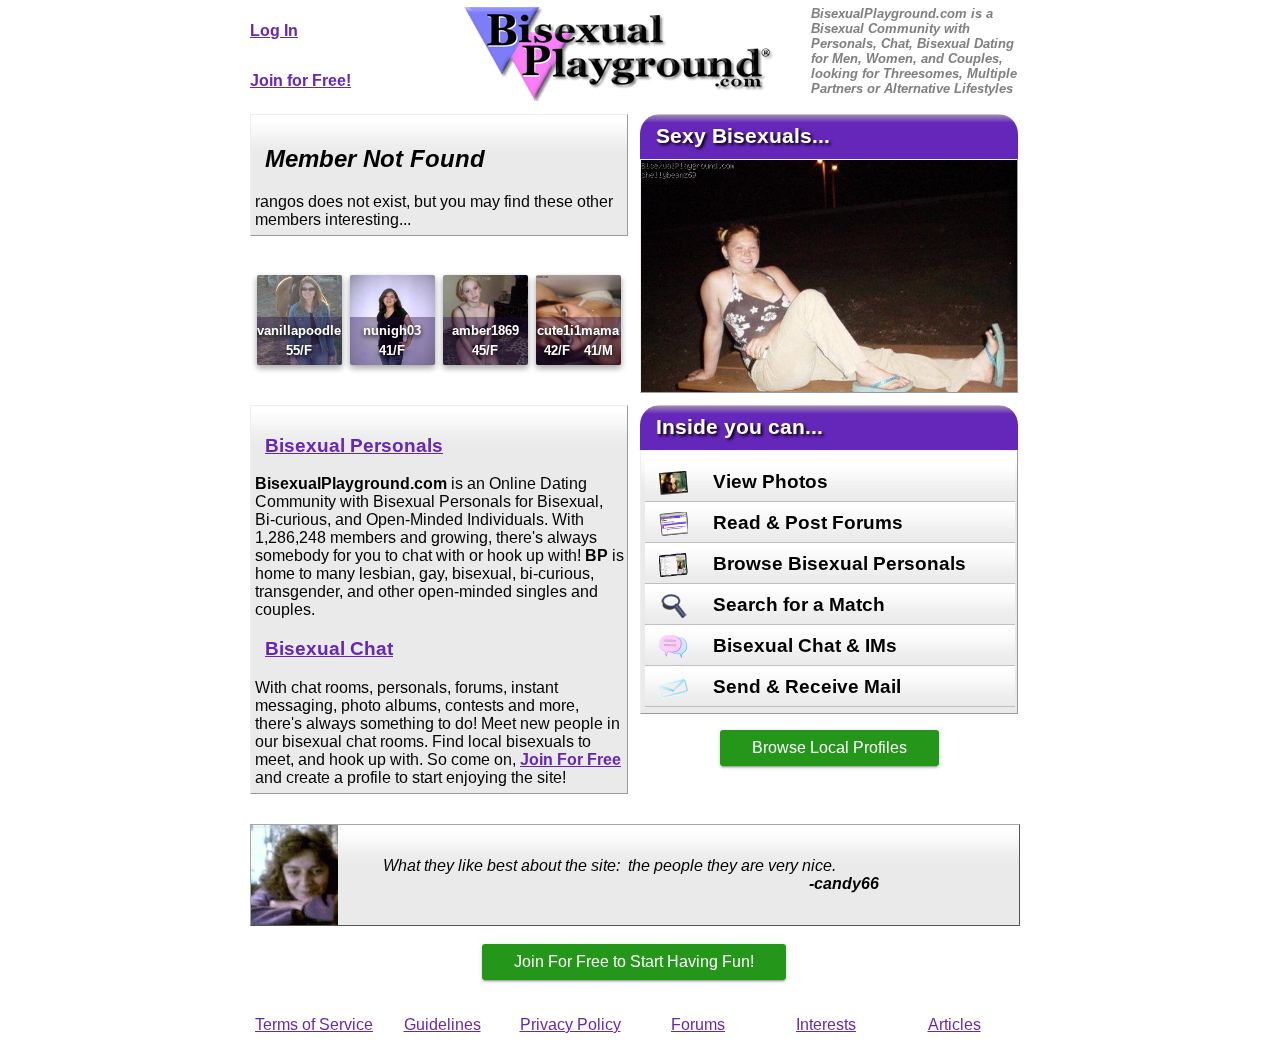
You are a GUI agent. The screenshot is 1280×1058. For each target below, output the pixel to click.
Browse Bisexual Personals (837, 563)
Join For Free (570, 759)
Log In (274, 30)
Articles (954, 1024)
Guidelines (442, 1024)
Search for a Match (796, 604)
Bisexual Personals (354, 445)
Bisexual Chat (329, 648)
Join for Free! (300, 80)
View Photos (768, 481)
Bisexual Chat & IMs (802, 645)
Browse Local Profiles (829, 747)
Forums (698, 1024)
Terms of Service (314, 1024)
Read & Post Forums (805, 522)
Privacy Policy (570, 1024)
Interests (826, 1024)
